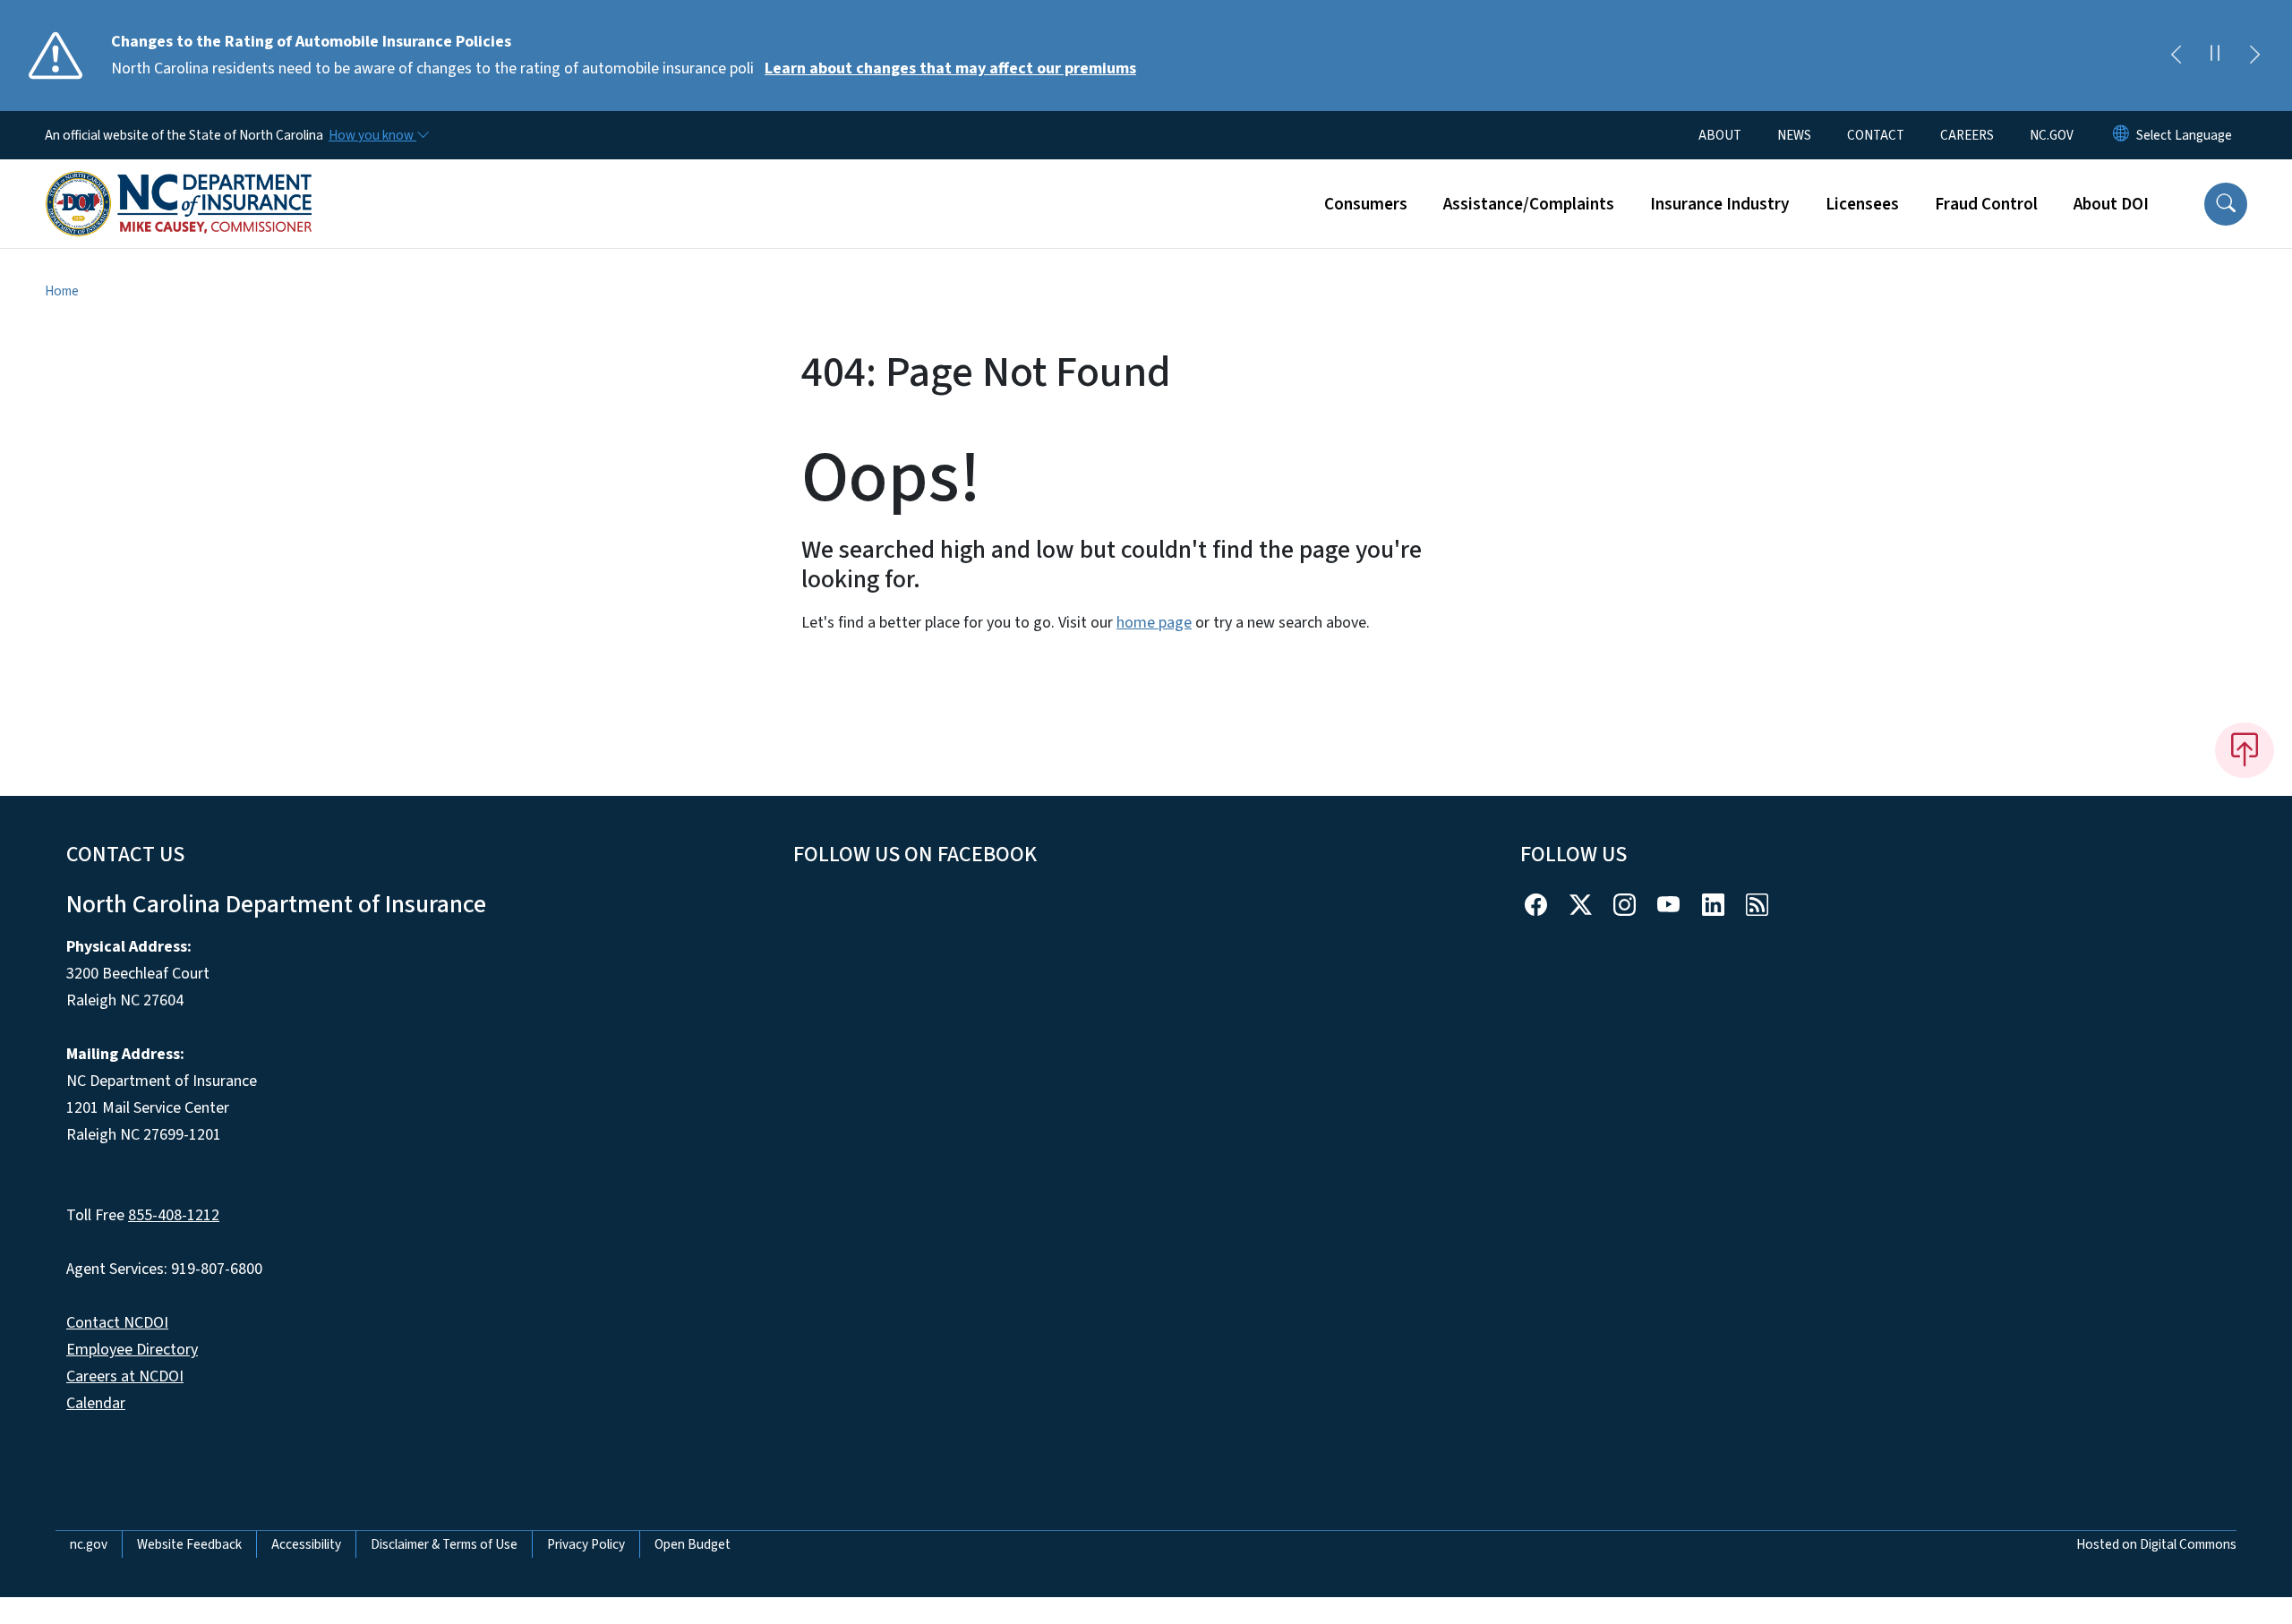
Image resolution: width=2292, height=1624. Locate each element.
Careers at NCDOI (125, 1376)
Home (62, 291)
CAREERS (1967, 135)
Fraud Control (1986, 204)
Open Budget (693, 1544)
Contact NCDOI (117, 1323)
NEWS (1794, 135)
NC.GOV (2052, 135)
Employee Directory (132, 1350)
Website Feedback (189, 1544)
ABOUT (1720, 135)
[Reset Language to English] (2121, 135)
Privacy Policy (586, 1544)
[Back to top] (2245, 750)
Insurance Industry (1720, 204)
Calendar (96, 1403)
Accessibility (306, 1544)
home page (1154, 623)
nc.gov (89, 1544)
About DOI (2111, 204)
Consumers (1366, 204)
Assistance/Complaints (1529, 204)
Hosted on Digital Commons (2156, 1544)
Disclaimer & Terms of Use (444, 1544)
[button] (2226, 204)
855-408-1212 (174, 1215)
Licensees (1862, 204)
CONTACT (1876, 135)
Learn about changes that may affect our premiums (950, 68)
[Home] (179, 184)
